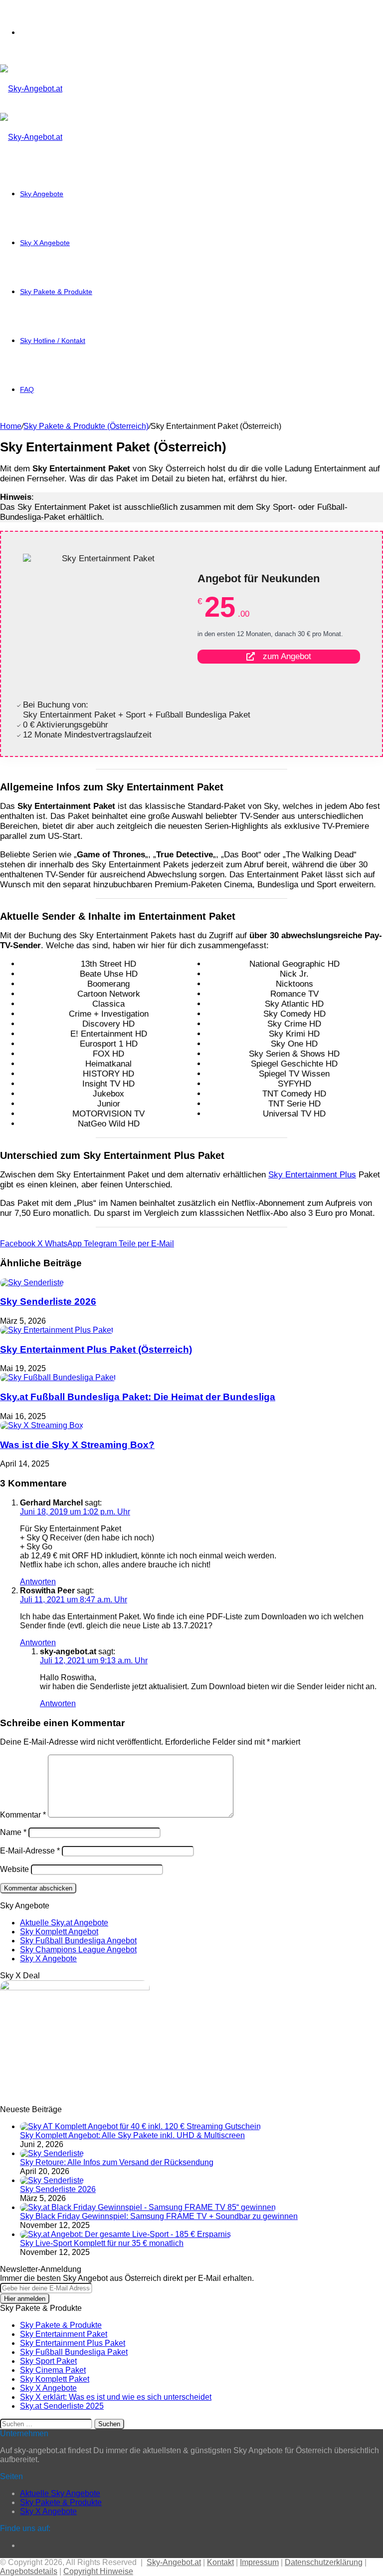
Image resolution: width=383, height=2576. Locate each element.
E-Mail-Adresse (30, 1851)
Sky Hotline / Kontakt (53, 341)
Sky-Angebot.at (174, 2562)
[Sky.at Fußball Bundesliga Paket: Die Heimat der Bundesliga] (58, 1377)
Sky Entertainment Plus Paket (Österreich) (96, 1349)
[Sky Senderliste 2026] (32, 1283)
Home (11, 426)
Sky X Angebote (45, 243)
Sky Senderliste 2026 (48, 1301)
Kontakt (220, 2562)
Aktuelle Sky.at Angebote (64, 1923)
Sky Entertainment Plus (312, 1175)
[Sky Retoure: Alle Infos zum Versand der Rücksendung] (52, 2153)
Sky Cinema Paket (53, 2370)
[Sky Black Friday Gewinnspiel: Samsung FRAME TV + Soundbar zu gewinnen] (148, 2207)
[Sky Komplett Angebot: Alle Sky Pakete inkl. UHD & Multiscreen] (140, 2126)
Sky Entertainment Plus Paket (73, 2343)
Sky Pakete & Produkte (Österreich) (86, 426)
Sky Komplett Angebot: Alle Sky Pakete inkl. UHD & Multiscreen (132, 2135)
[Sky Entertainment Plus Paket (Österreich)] (57, 1330)
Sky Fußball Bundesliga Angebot (78, 1941)
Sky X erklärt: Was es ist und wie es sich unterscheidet (116, 2397)
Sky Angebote (42, 194)
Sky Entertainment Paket (64, 2334)
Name (13, 1832)
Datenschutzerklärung (324, 2562)
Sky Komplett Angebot (59, 1932)
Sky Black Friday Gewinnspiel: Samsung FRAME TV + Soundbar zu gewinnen (159, 2216)
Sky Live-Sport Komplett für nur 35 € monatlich (102, 2243)
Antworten (38, 1582)
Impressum (259, 2562)
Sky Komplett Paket (55, 2379)
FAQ (27, 389)
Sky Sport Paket (48, 2361)
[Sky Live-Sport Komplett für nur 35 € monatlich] (125, 2234)
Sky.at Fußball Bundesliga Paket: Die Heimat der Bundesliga (138, 1397)
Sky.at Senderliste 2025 (62, 2406)
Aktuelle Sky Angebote (60, 2493)
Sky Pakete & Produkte (56, 292)
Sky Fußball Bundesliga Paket (74, 2352)
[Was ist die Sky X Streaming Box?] (42, 1425)
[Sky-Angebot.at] (31, 89)
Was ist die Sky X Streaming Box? (77, 1445)
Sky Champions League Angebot (78, 1950)
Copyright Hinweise (98, 2571)
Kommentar (23, 1815)
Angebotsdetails (29, 2571)
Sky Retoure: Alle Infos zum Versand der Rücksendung (117, 2162)
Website (14, 1869)
